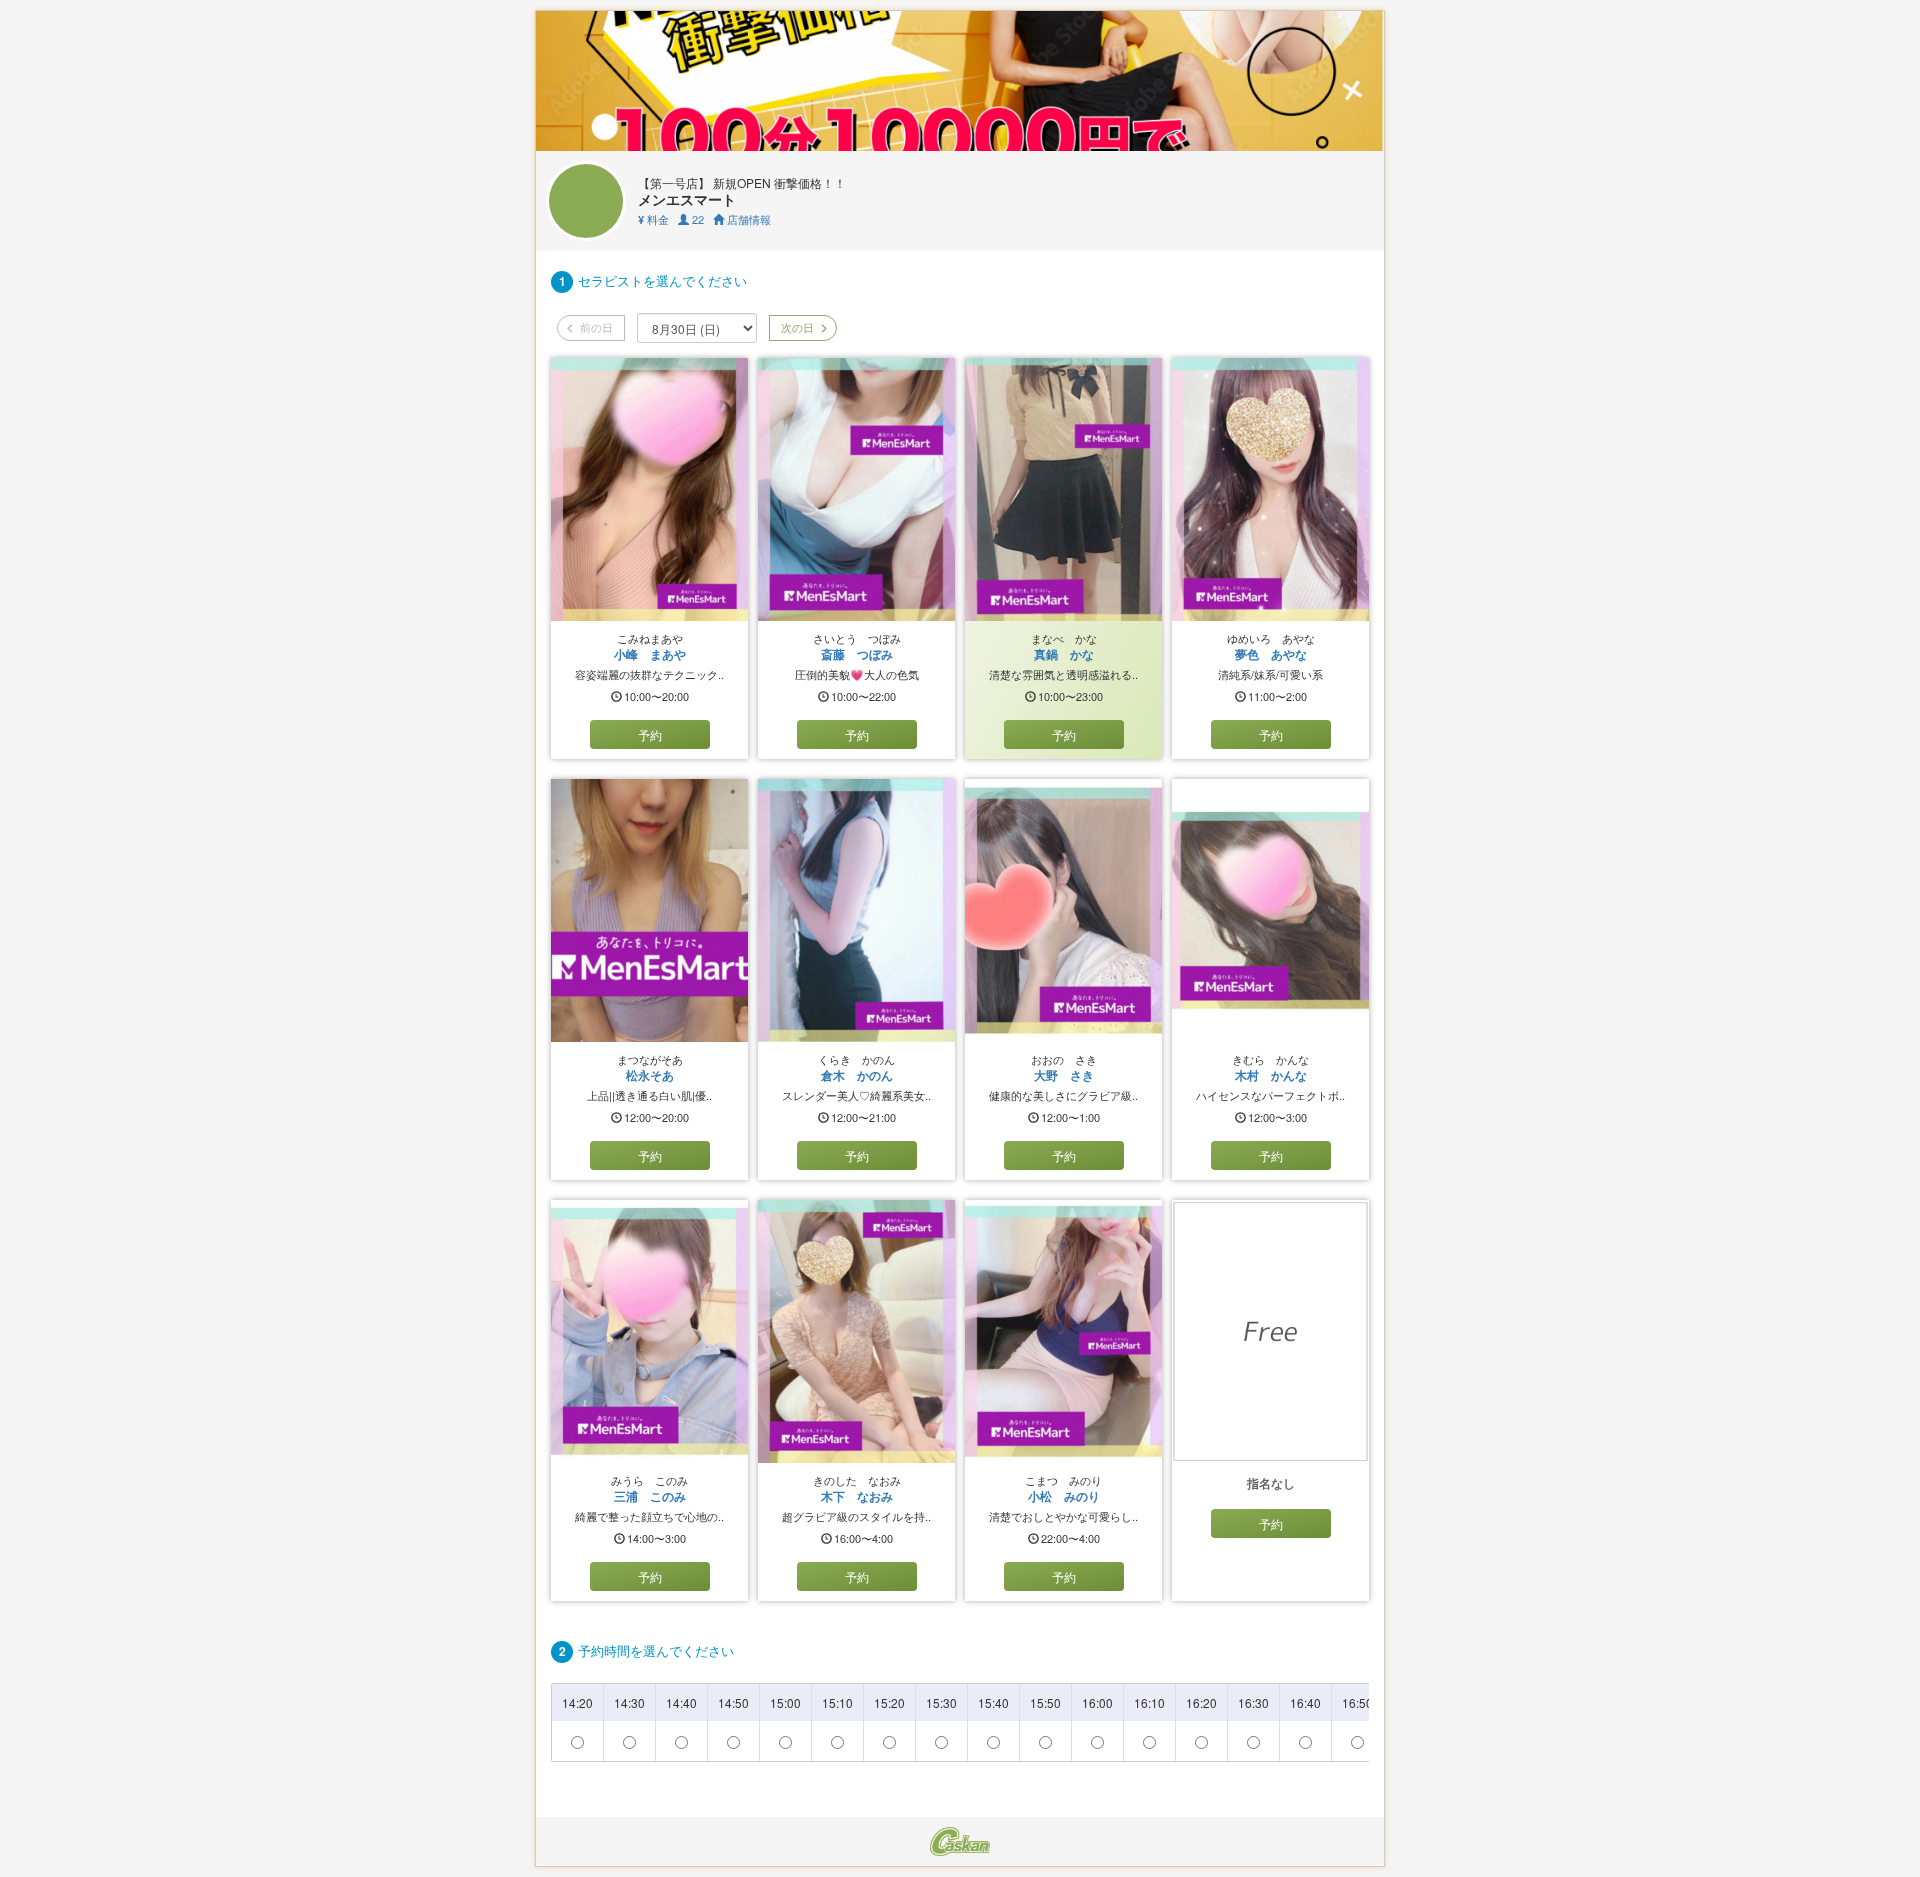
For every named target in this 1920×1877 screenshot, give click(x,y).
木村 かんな (1271, 1075)
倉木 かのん (857, 1075)
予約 (650, 734)
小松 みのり (1064, 1496)
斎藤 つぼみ (857, 654)
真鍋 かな (1064, 654)
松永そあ (650, 1075)
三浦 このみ (650, 1496)
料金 (653, 219)
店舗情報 (747, 219)
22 (696, 219)
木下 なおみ (857, 1496)
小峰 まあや (650, 654)
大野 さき (1064, 1075)
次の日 (796, 327)
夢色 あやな (1271, 654)
